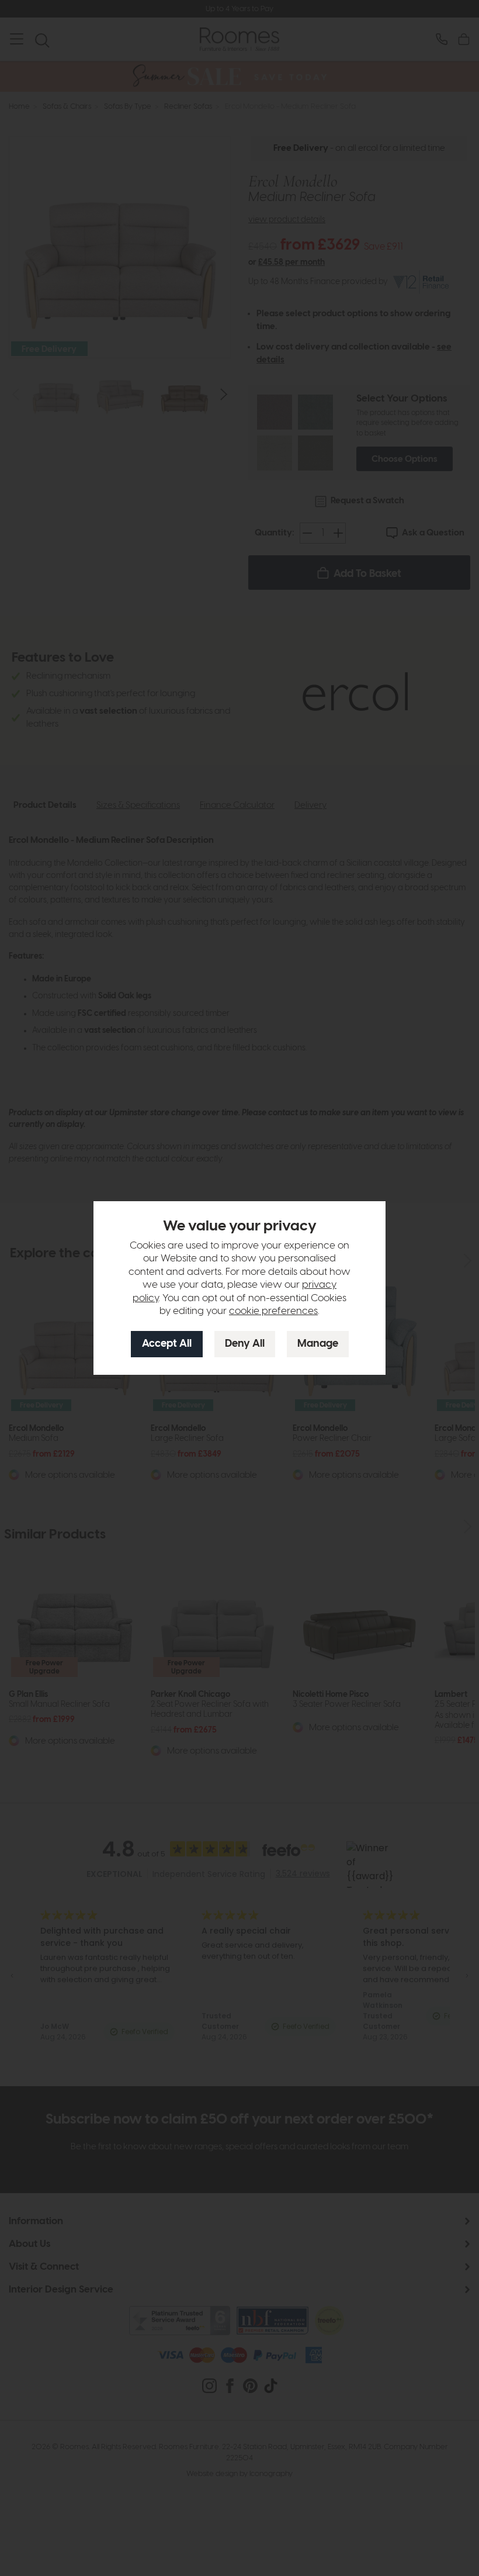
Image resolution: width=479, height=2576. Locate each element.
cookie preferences (273, 1311)
